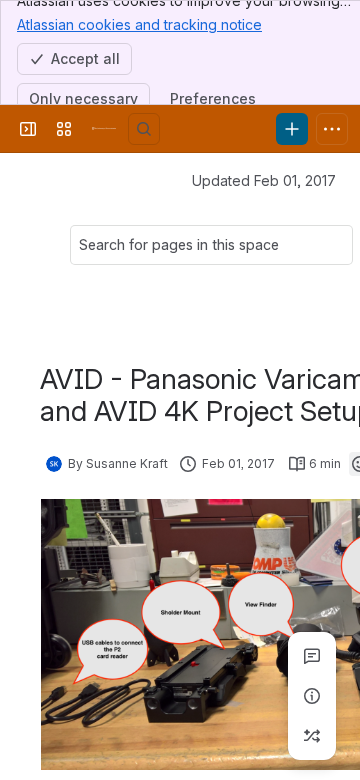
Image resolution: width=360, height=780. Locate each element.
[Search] (144, 129)
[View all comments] (312, 656)
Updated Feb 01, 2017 (264, 180)
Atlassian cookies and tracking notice (139, 24)
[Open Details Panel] (312, 696)
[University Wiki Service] (104, 129)
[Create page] (312, 736)
